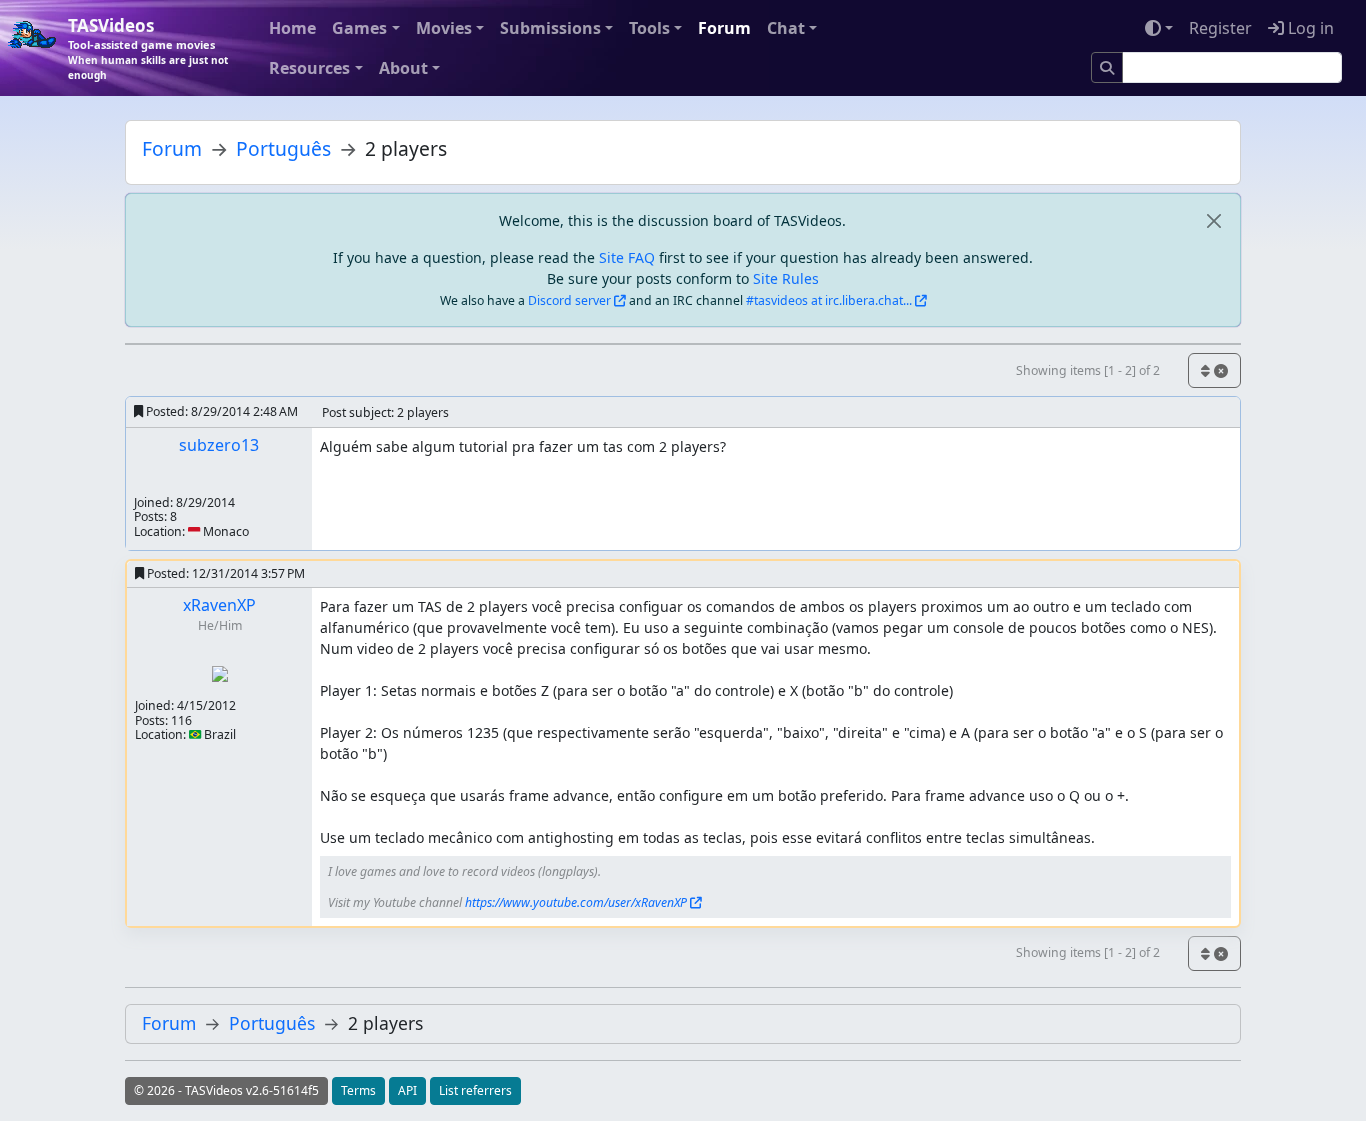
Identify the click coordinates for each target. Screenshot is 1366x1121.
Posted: (220, 411)
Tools (649, 28)
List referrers (475, 1090)
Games (359, 28)
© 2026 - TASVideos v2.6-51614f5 (226, 1090)
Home (292, 28)
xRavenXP (219, 605)
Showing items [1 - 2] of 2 (1088, 370)
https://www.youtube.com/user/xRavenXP (576, 902)
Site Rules (786, 278)
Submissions (550, 28)
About (403, 68)
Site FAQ (627, 257)
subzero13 (219, 445)
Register (1220, 28)
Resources (309, 68)
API (407, 1090)
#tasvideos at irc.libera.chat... (829, 300)
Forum (724, 28)
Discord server (569, 300)
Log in (1309, 28)
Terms (358, 1090)
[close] (1213, 220)
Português (283, 148)
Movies (444, 28)
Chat (786, 28)
